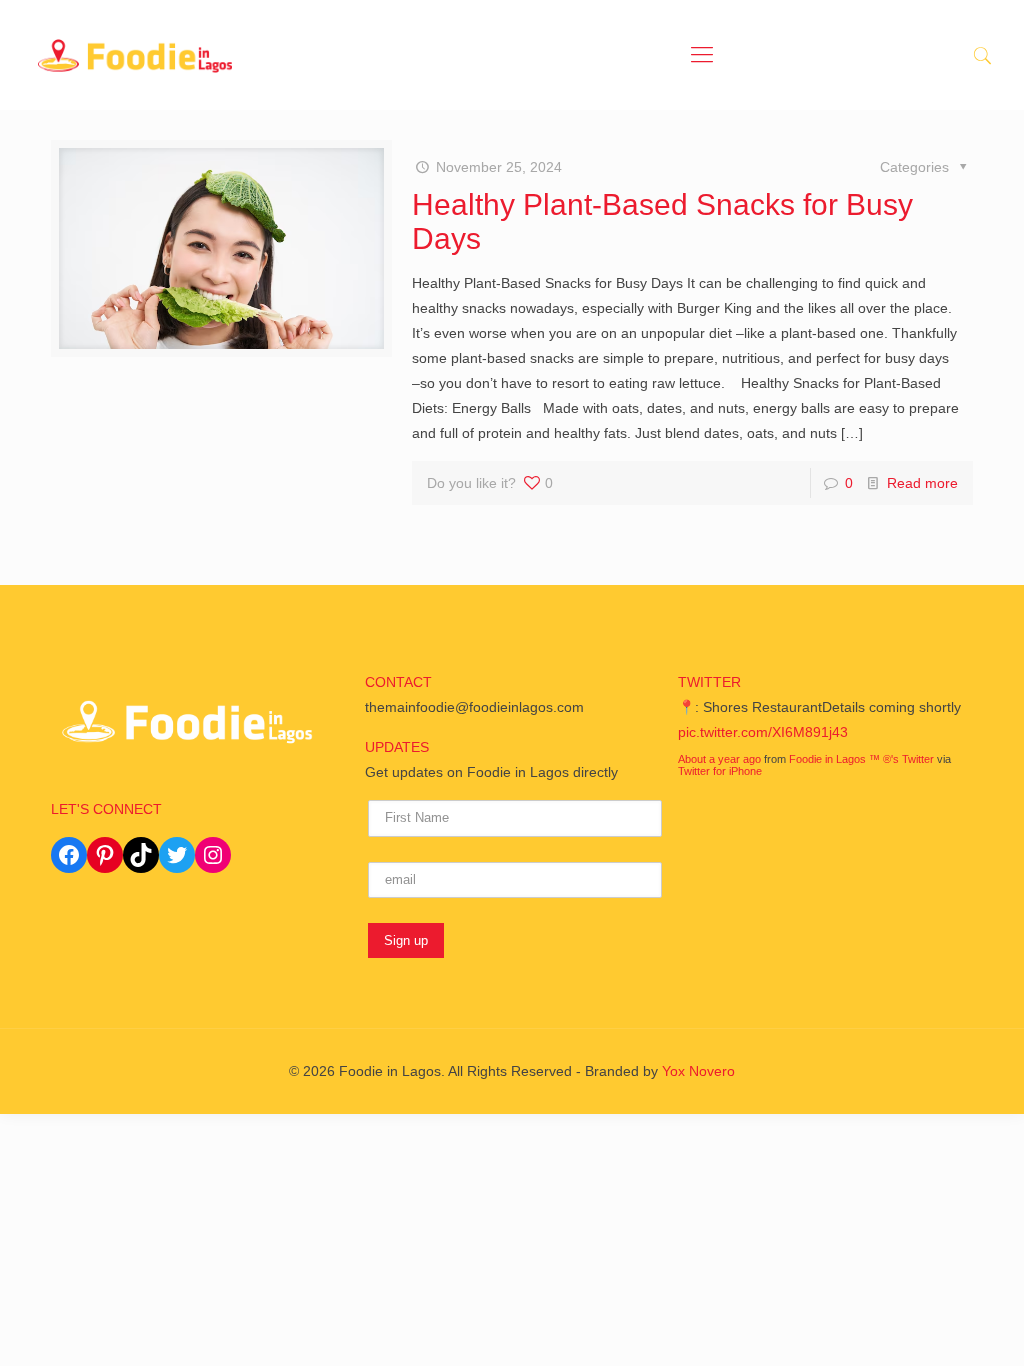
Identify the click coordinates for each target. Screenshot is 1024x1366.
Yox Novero (698, 1071)
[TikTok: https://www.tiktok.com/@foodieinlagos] (141, 855)
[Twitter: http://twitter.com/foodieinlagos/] (177, 855)
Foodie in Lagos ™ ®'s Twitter (861, 759)
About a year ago (719, 759)
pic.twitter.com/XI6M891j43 (763, 732)
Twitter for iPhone (720, 771)
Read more (922, 483)
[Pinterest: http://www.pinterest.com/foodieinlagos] (105, 855)
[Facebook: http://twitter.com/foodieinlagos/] (69, 855)
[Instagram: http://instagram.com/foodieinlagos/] (213, 855)
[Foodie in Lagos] (135, 55)
